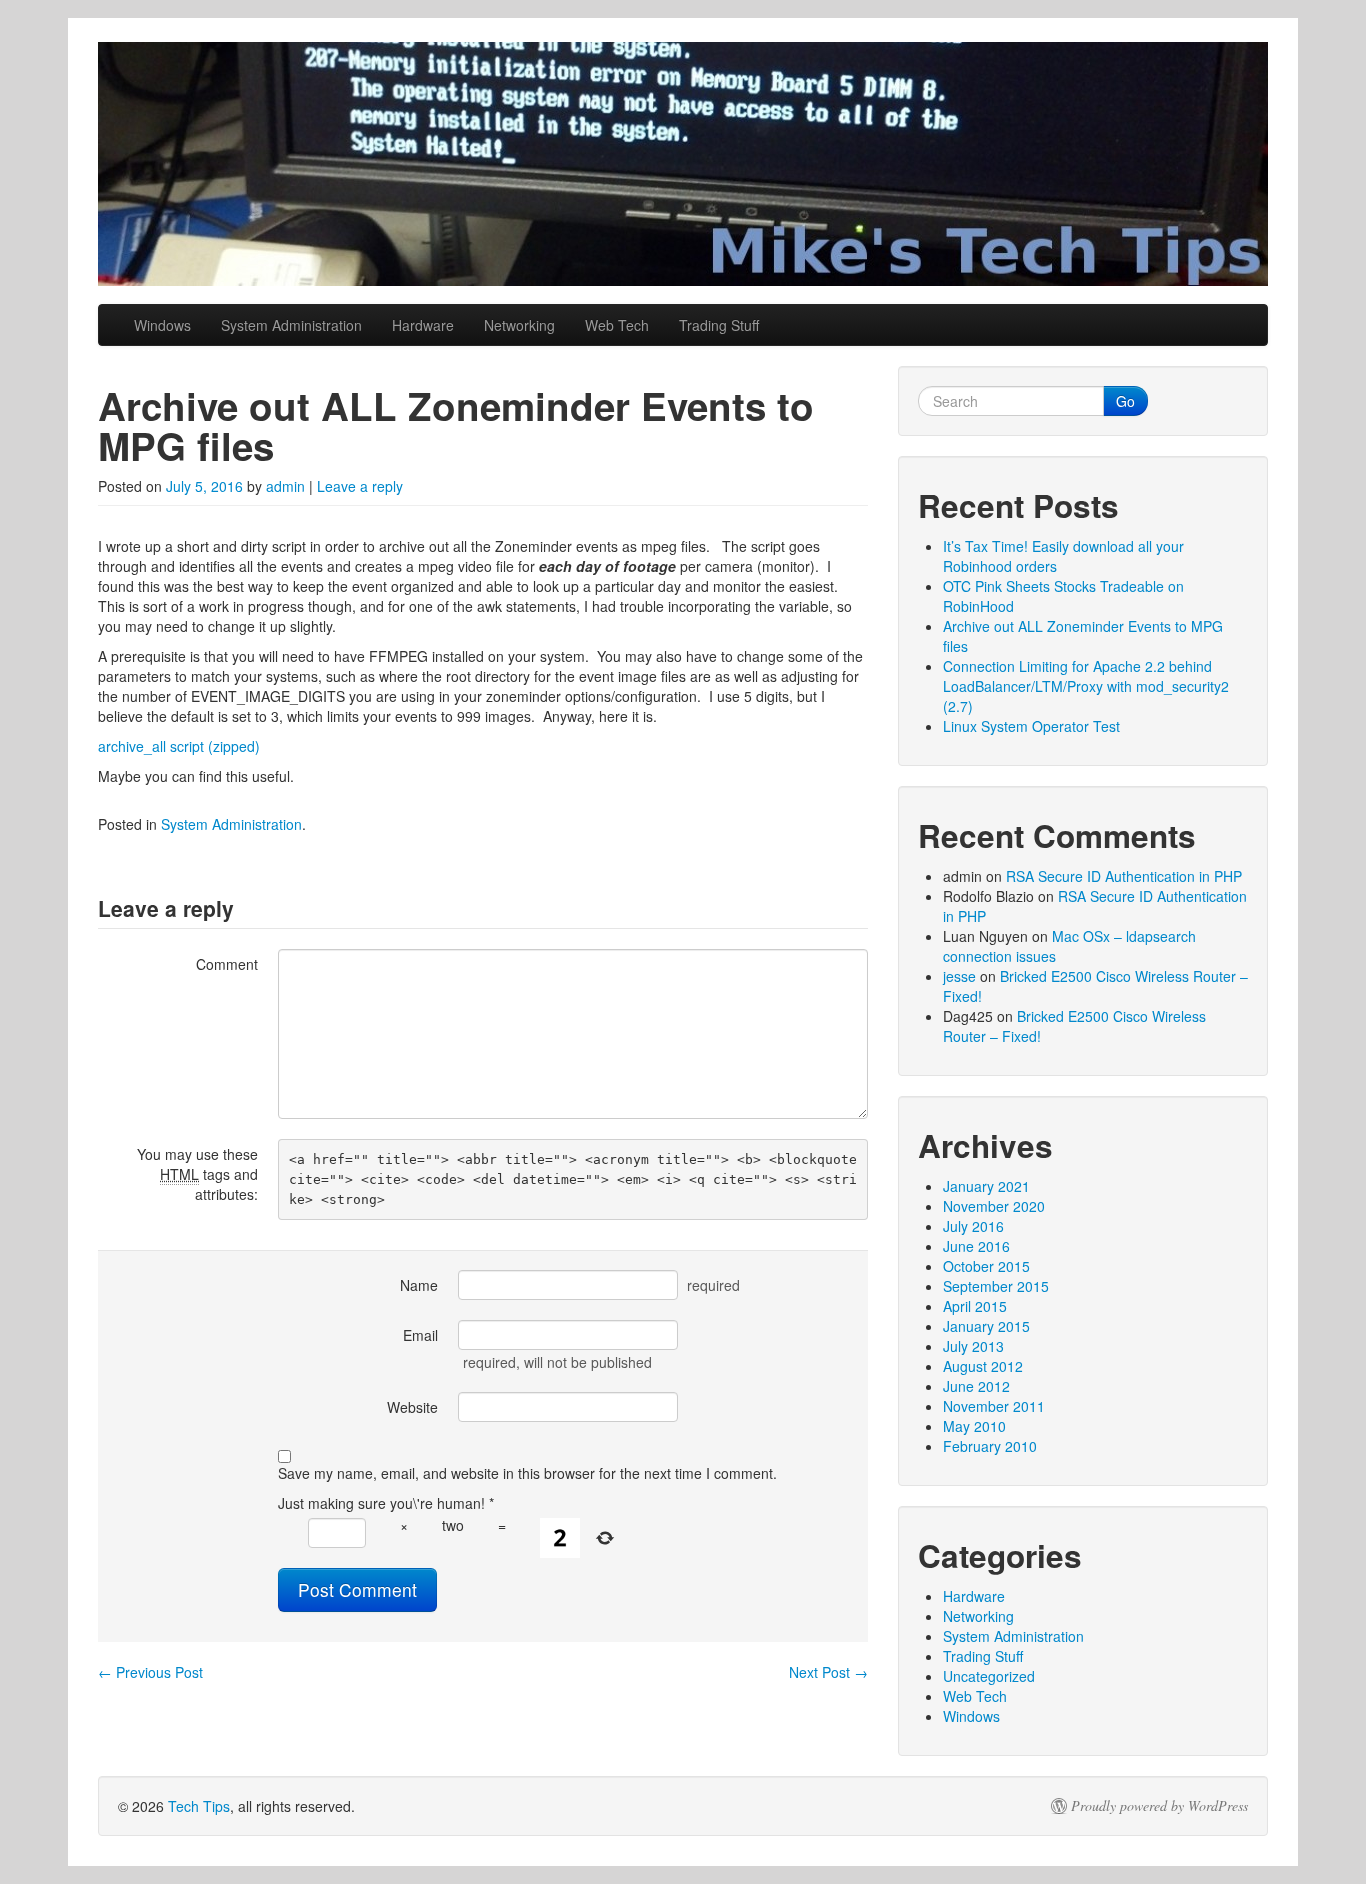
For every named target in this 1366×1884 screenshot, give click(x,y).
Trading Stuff (719, 325)
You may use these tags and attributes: (197, 1174)
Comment (227, 964)
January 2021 (986, 1186)
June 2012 (976, 1386)
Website (412, 1407)
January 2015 (986, 1326)
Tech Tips (199, 1806)
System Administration (291, 325)
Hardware (423, 325)
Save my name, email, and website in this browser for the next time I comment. (527, 1473)
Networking (519, 325)
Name (419, 1285)
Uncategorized (989, 1676)
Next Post (828, 1672)
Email (420, 1335)
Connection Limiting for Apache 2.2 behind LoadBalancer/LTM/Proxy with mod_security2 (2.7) (1086, 686)
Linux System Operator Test (1031, 726)
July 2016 (973, 1226)
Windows (162, 325)
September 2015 (996, 1286)
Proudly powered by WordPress (1159, 1806)
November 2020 (994, 1206)
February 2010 (990, 1446)
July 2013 (973, 1346)
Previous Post (150, 1672)
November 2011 (994, 1406)
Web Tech (617, 325)
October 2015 (986, 1266)
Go (1125, 401)
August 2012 (983, 1366)
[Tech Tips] (683, 164)
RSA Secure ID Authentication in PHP (1124, 876)
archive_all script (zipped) (179, 746)
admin (285, 486)
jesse (959, 976)
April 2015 (975, 1306)
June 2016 (976, 1246)
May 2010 (974, 1426)
